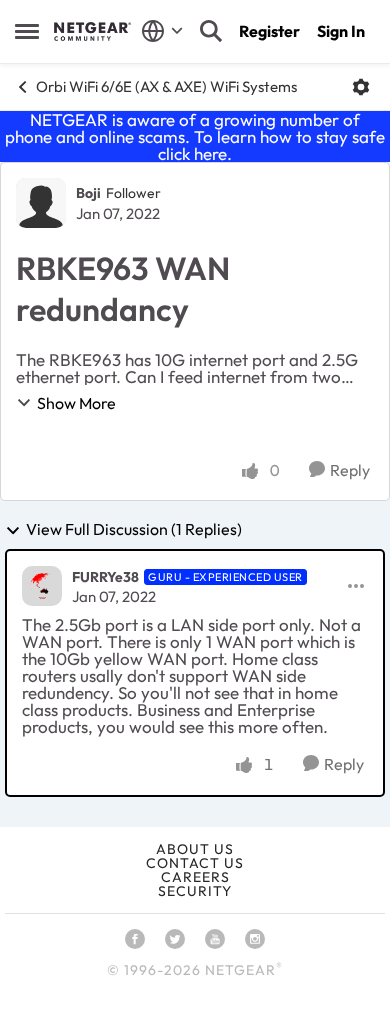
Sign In (341, 31)
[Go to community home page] (92, 31)
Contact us (195, 863)
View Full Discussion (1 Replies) (134, 530)
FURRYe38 (105, 577)
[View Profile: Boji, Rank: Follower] (41, 203)
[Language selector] (162, 31)
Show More (76, 403)
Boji (88, 193)
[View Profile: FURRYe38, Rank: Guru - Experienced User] (42, 586)
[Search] (211, 31)
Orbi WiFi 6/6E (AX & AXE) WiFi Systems (166, 86)
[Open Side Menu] (27, 31)
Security (195, 891)
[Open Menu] (361, 87)
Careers (195, 877)
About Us (195, 849)
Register (269, 31)
